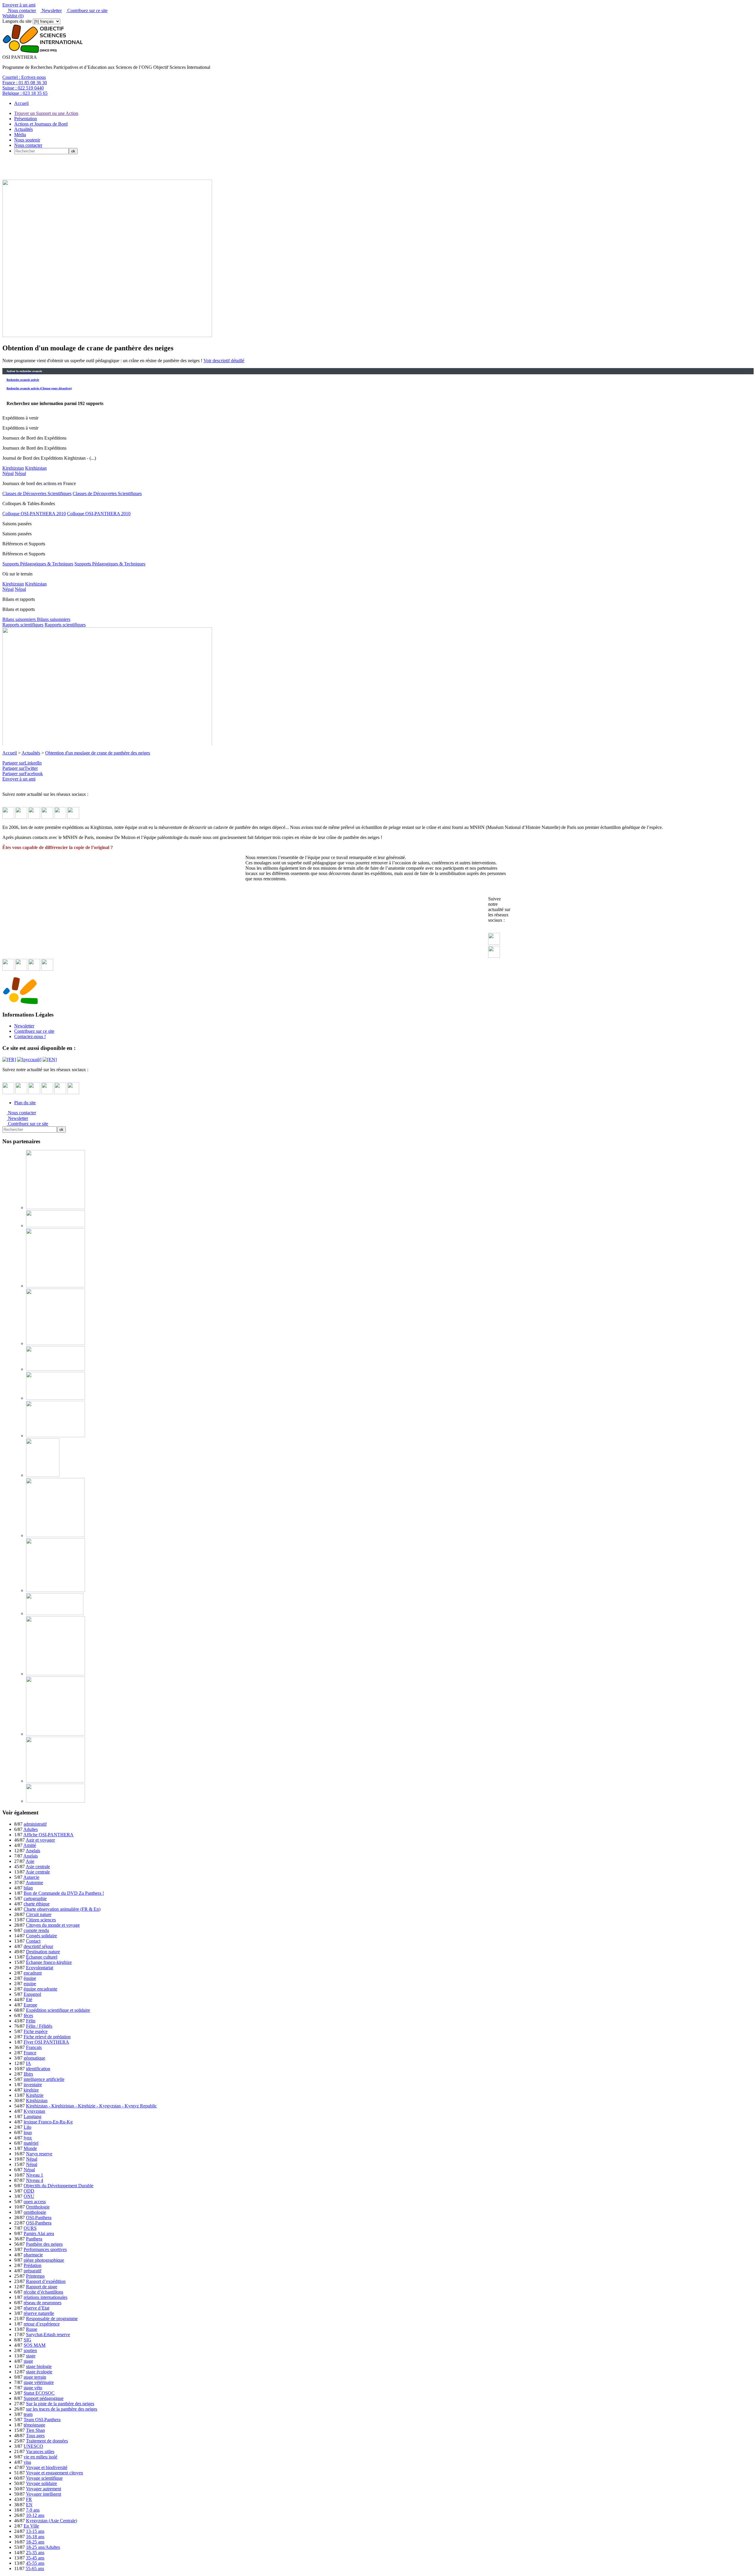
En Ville (31, 2526)
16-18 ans (35, 2537)
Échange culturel (42, 1957)
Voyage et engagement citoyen (54, 2473)
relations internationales (45, 2297)
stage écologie (39, 2372)
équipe (30, 1978)
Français (34, 2047)
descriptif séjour (38, 1946)
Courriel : (24, 77)
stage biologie (39, 2366)
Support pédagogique (44, 2398)
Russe (32, 2329)
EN (29, 2505)
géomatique (34, 2058)
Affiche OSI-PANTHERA (48, 1835)
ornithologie (35, 2212)
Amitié (30, 1845)
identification (38, 2069)
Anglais (33, 1851)
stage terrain (35, 2377)
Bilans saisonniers (20, 619)
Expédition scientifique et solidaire (58, 2010)
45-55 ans (35, 2563)
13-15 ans (35, 2531)
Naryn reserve (39, 2154)
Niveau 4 (35, 2180)
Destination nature (43, 1952)
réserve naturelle (39, 2313)
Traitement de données (47, 2441)
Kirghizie (35, 2095)
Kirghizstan (13, 468)
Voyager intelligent (44, 2494)
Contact (33, 1941)
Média (20, 135)
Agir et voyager (40, 1840)
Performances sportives (45, 2249)
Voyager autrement (44, 2489)
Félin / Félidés (39, 2026)
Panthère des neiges (44, 2244)
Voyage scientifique (44, 2478)
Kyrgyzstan (34, 2111)
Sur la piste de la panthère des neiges (60, 2404)
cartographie (35, 1898)
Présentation (26, 119)
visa (27, 2462)
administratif (35, 1824)
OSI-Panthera (39, 2218)
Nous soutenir (27, 140)
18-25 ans (35, 2542)
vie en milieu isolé (40, 2457)
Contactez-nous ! (30, 1036)
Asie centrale (38, 1867)
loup (28, 2132)
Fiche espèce (36, 2031)
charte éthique (37, 1904)
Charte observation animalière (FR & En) (62, 1909)
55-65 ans (35, 2568)
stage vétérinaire (39, 2382)
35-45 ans (35, 2558)
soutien (30, 2350)
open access (35, 2202)
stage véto (33, 2388)
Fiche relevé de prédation (47, 2037)
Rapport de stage (42, 2287)
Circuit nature (39, 1914)
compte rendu (36, 1930)
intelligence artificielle (44, 2079)
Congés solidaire (41, 1936)
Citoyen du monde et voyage (53, 1925)
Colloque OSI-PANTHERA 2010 (34, 514)
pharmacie (33, 2255)
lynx (28, 2138)
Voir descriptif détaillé (224, 361)
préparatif (32, 2271)
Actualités (23, 129)
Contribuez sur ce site (87, 10)
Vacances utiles (40, 2451)
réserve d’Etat (36, 2308)
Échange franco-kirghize (49, 1962)
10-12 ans (35, 2515)
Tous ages (35, 2436)
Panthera (34, 2239)
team (28, 2414)
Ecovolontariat (40, 1968)
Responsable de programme (52, 2319)
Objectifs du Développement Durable (58, 2186)
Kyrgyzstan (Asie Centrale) (52, 2521)
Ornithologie (38, 2207)
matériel (31, 2143)
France (30, 2053)
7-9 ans (33, 2510)
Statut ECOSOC (39, 2393)
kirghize (31, 2090)
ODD (29, 2191)
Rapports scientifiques (23, 625)
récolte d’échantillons (43, 2292)
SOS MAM (35, 2345)
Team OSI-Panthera (42, 2420)
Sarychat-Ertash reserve (48, 2334)
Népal (8, 473)
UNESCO (33, 2446)
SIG (27, 2340)
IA (28, 2063)
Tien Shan (35, 2430)
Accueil (21, 103)
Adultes (31, 1829)
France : (25, 83)
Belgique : (25, 93)
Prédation (32, 2265)
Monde (30, 2148)
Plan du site (25, 1103)
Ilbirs (28, 2074)
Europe (30, 2005)
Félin (31, 2021)
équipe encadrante (40, 1989)
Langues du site (17, 21)
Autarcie (31, 1877)
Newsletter (51, 10)
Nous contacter (21, 10)
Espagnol (32, 1994)
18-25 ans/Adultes (43, 2547)
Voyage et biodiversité (47, 2467)
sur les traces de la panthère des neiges (62, 2409)
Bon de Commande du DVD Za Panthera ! (64, 1893)
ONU (29, 2196)
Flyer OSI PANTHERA (46, 2042)
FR (29, 2499)
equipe (30, 1984)
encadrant (33, 1973)
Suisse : (23, 88)
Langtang (32, 2116)
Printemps (35, 2276)
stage (31, 2356)
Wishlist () (13, 16)
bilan (28, 1888)
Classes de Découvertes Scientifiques (37, 493)
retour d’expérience (42, 2324)
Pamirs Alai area (39, 2233)
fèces (28, 2015)
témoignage (34, 2425)
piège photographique (44, 2260)
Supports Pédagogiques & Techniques (38, 564)
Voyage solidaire (41, 2483)
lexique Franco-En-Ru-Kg (48, 2122)
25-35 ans (35, 2553)
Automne (34, 1883)
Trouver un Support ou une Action (46, 113)
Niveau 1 (35, 2175)
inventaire (33, 2085)
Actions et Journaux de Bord (41, 124)
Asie (30, 1861)
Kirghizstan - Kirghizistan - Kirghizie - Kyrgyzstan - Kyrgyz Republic (91, 2106)
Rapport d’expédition (46, 2281)
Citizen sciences (41, 1920)
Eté (29, 2000)
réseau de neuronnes (43, 2303)
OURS (30, 2228)
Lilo (27, 2127)
